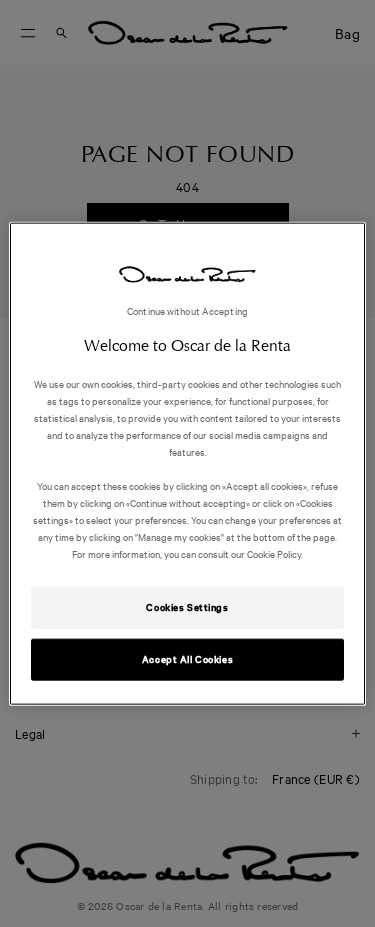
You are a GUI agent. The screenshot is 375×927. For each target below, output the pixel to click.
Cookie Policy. (274, 553)
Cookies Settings (187, 607)
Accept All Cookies (187, 659)
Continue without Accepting (187, 309)
